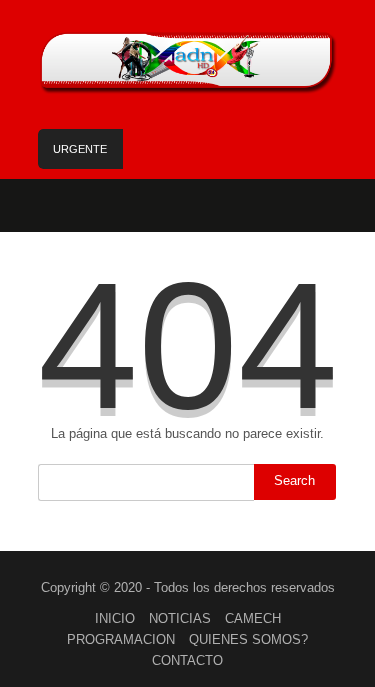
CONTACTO (187, 660)
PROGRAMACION (121, 639)
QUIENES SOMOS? (248, 639)
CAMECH (253, 618)
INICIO (115, 618)
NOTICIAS (180, 618)
